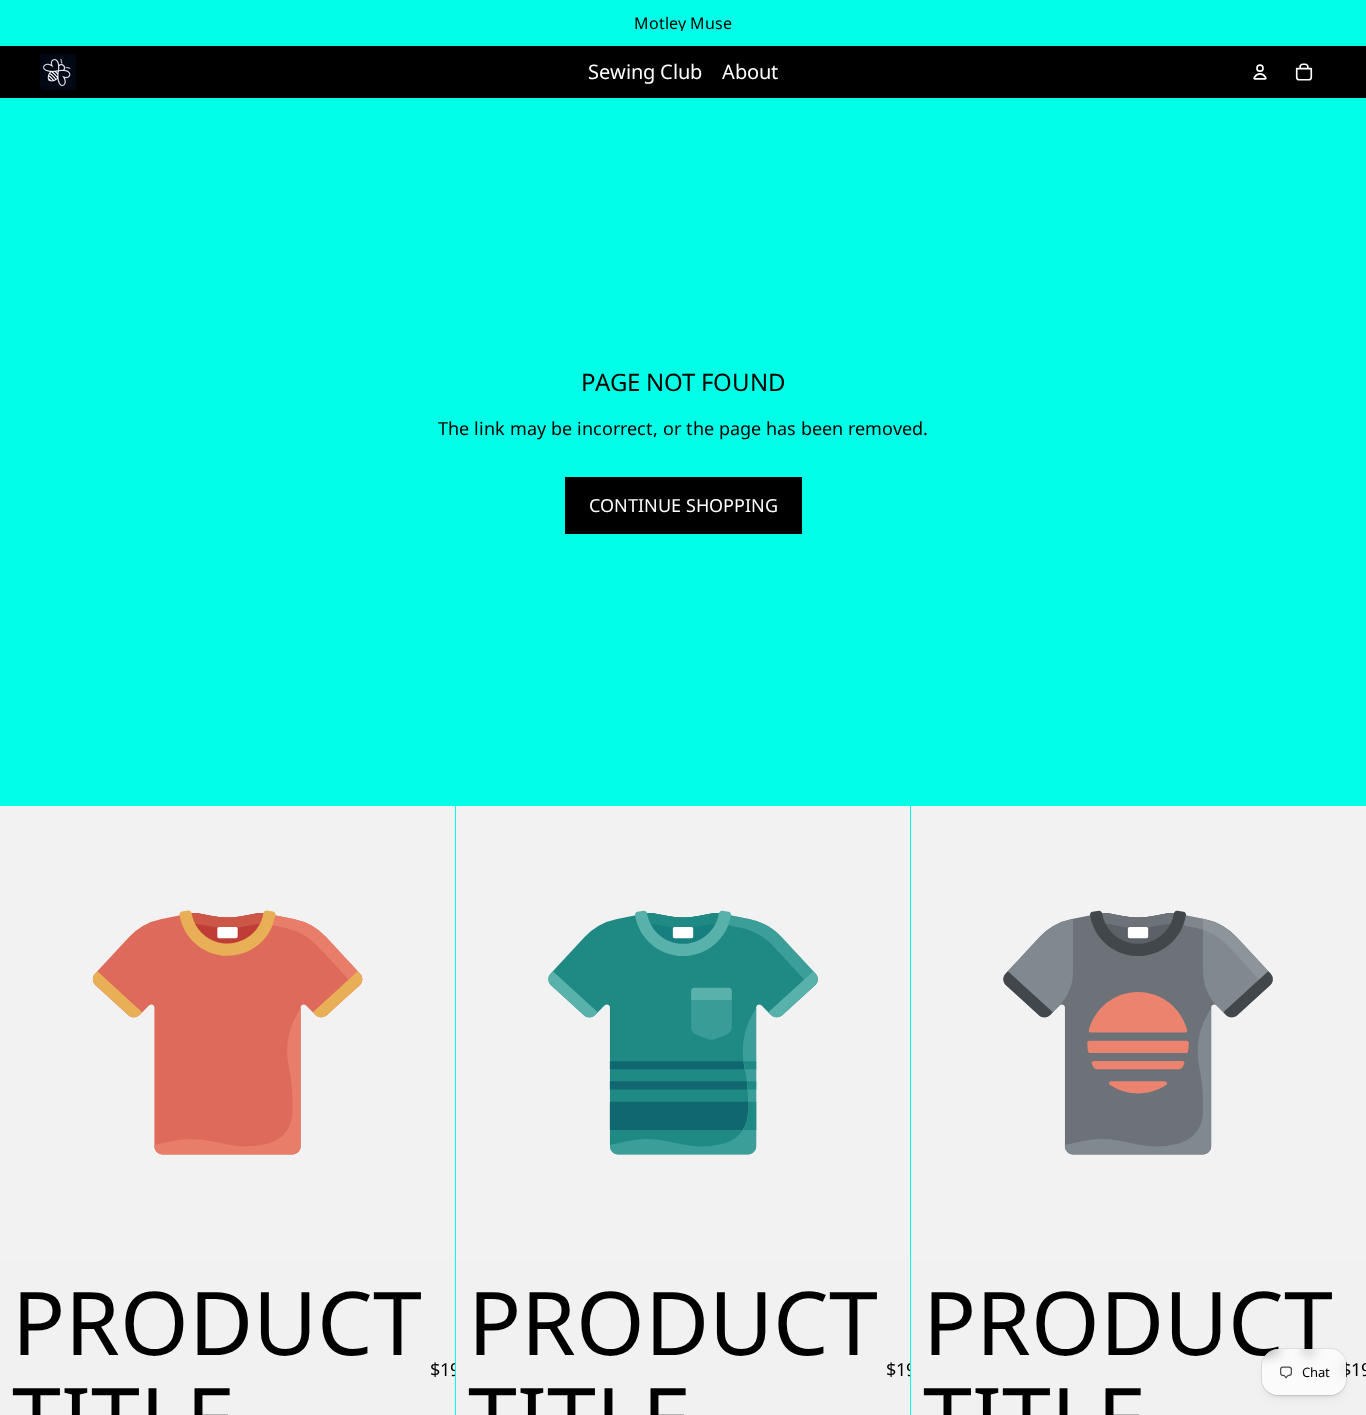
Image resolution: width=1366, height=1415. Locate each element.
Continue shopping (683, 505)
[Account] (1260, 72)
